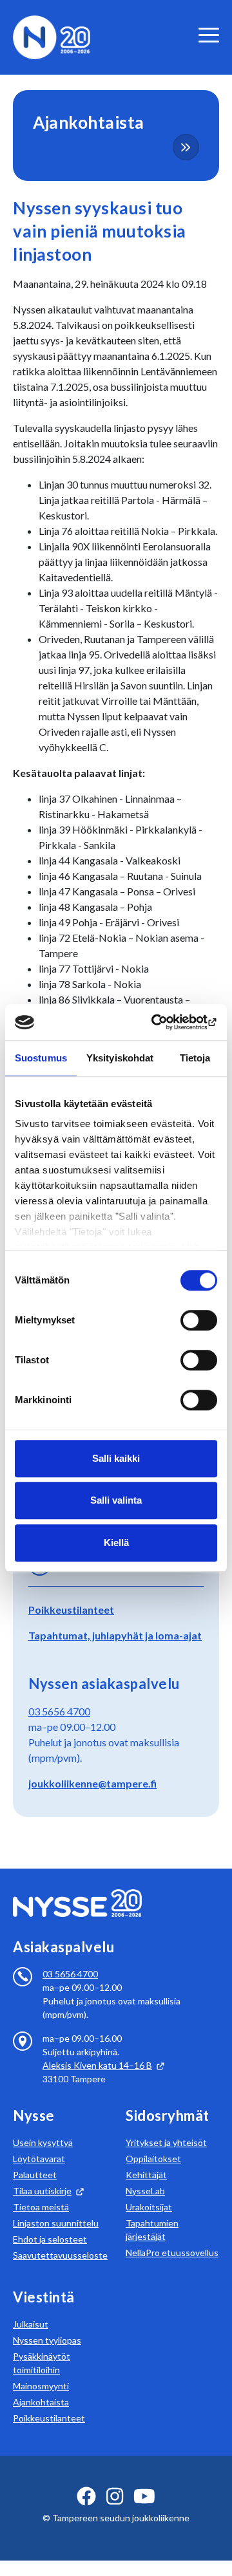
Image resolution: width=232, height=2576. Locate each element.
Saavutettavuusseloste (60, 2255)
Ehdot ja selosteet (50, 2239)
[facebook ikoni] (86, 2496)
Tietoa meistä (41, 2207)
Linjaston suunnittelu (56, 2223)
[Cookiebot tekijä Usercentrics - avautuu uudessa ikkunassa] (164, 1022)
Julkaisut (31, 2324)
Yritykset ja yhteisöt (166, 2142)
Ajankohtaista (41, 2402)
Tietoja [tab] (195, 1058)
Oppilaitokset (153, 2159)
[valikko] (209, 35)
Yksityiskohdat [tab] (120, 1058)
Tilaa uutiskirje (42, 2191)
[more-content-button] (186, 147)
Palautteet (35, 2175)
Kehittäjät (146, 2175)
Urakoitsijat (149, 2207)
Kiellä (116, 1543)
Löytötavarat (39, 2159)
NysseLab (145, 2191)
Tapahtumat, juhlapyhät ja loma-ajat (115, 1635)
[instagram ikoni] (115, 2496)
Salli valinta (116, 1500)
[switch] (199, 1320)
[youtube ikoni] (144, 2496)
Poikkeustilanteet (71, 1610)
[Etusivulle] (52, 36)
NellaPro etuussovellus (172, 2253)
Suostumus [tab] (41, 1058)
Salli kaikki (116, 1458)
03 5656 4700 (59, 1711)
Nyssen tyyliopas (47, 2340)
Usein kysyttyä (43, 2142)
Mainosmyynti (41, 2386)
